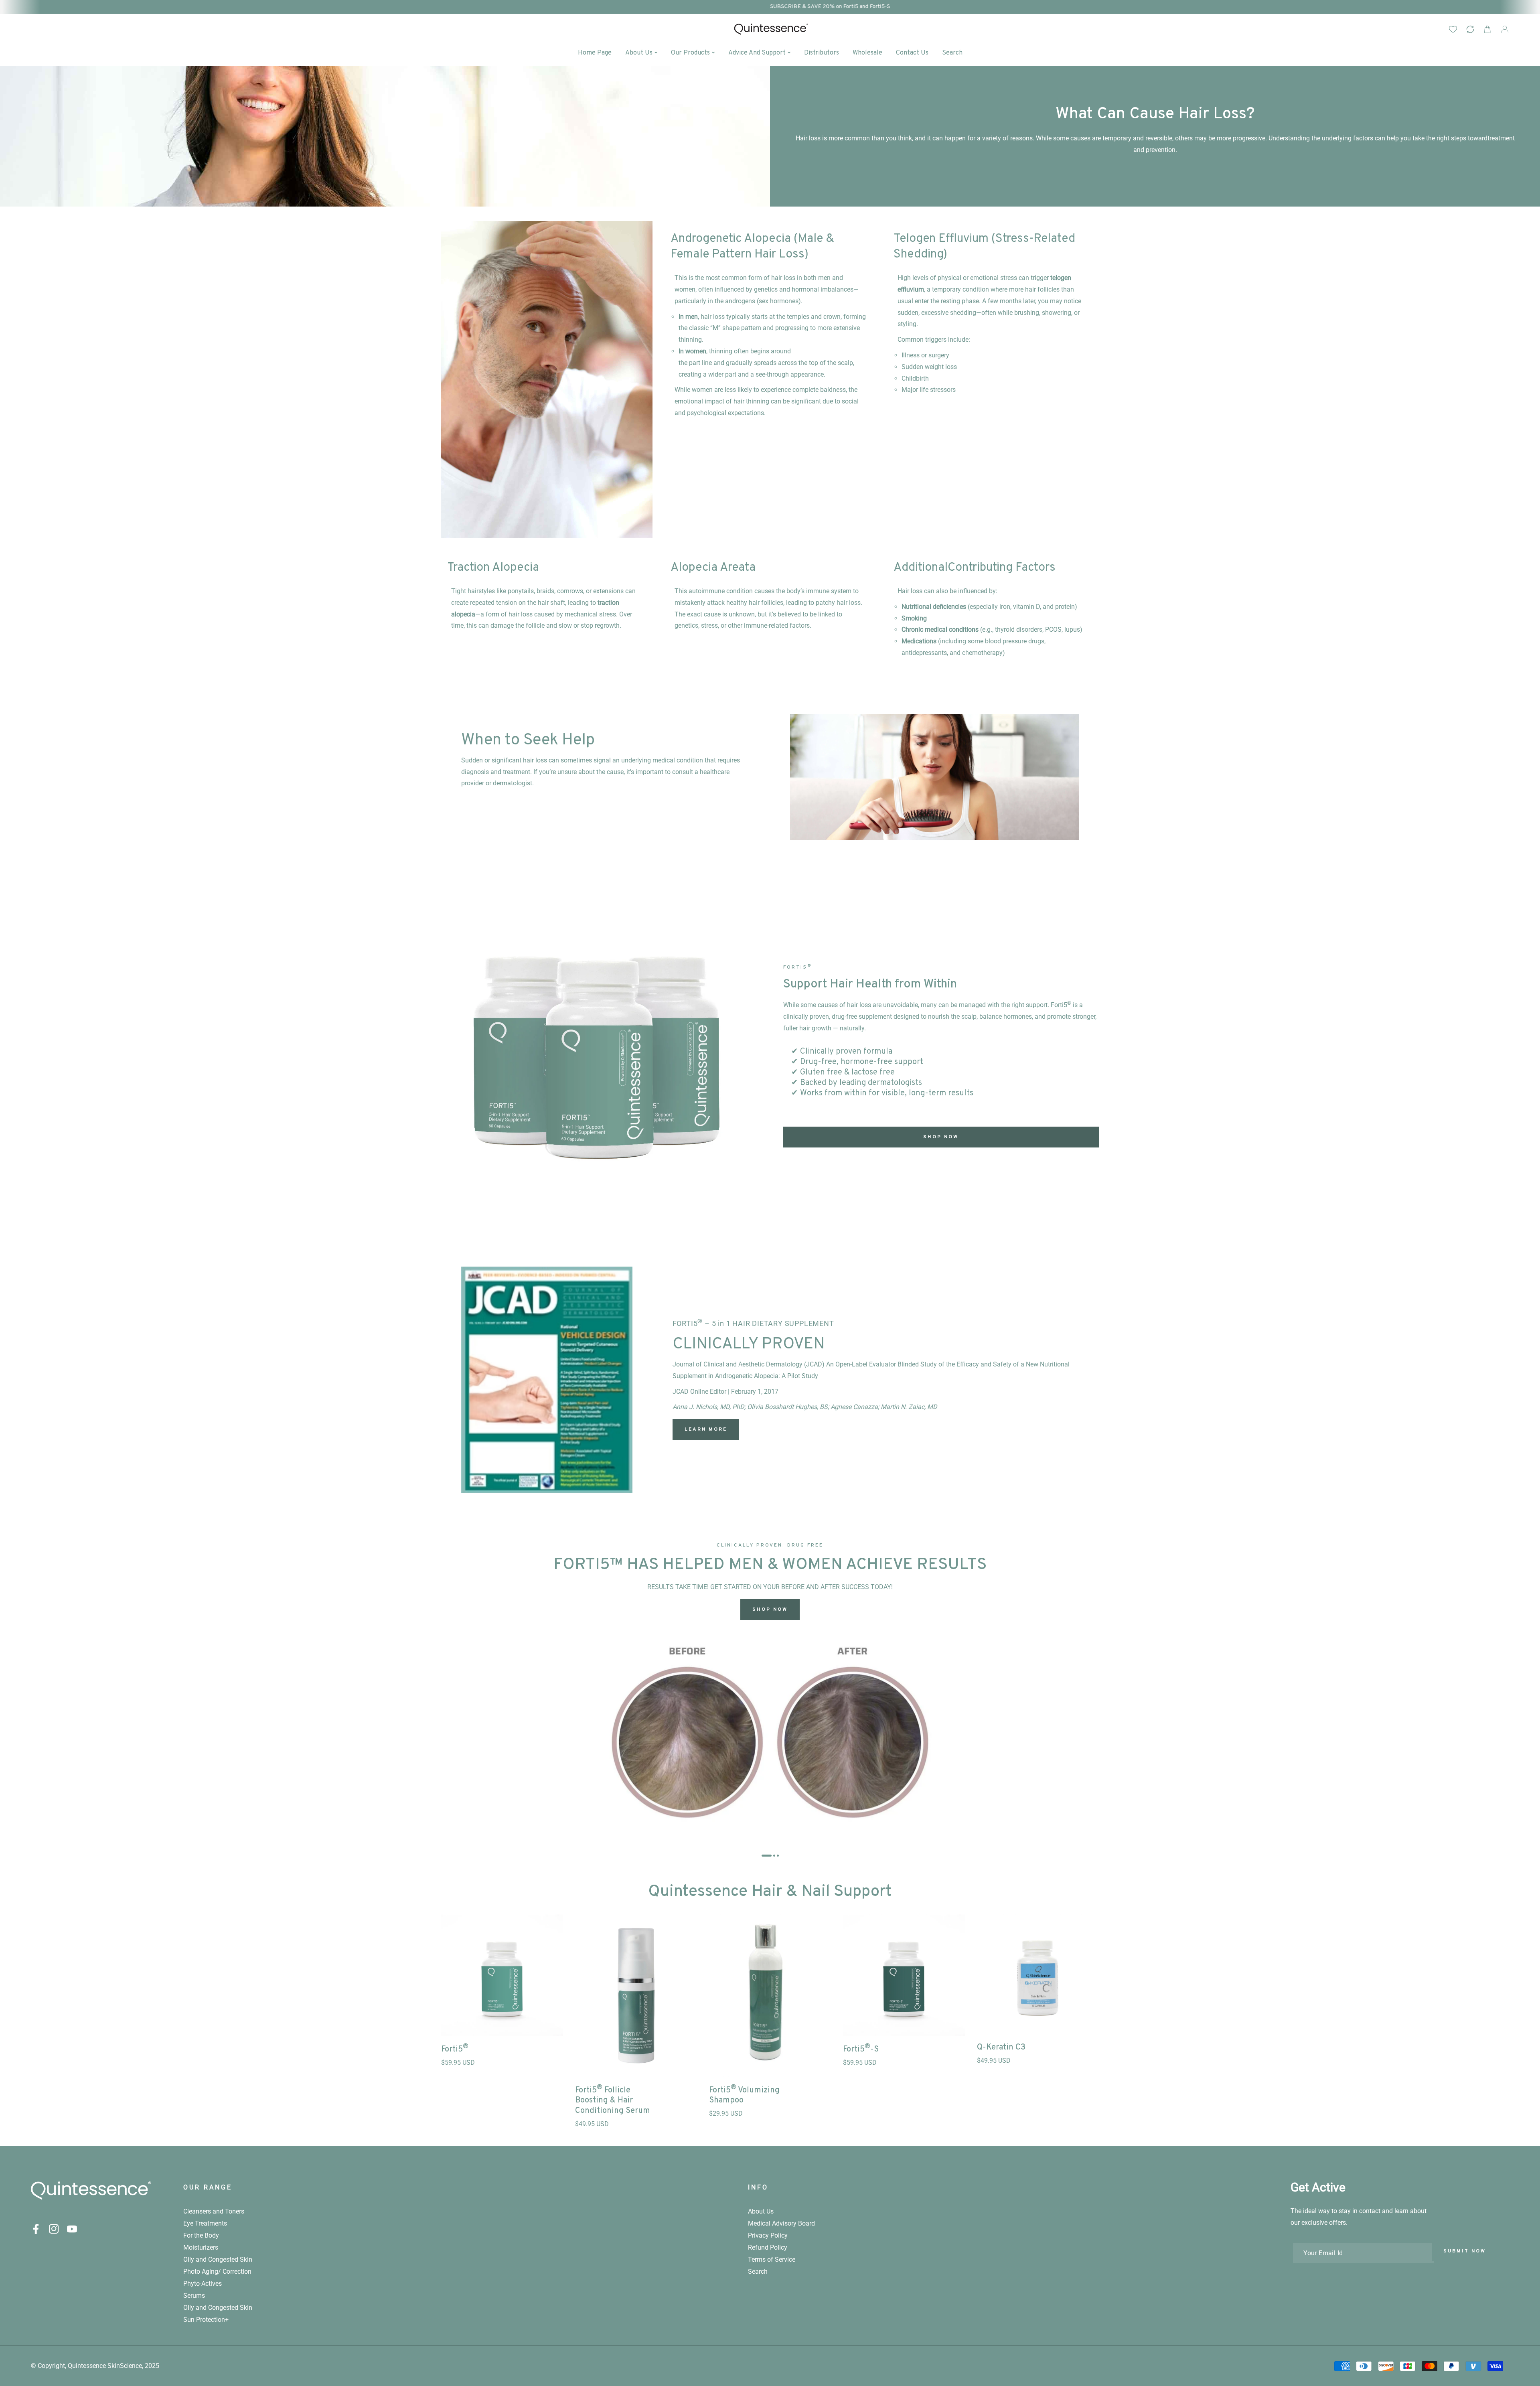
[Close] (1526, 2333)
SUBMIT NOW (1465, 2251)
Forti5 (455, 2048)
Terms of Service (772, 2259)
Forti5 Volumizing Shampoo (744, 2095)
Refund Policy (768, 2247)
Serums (194, 2296)
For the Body (201, 2235)
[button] (1487, 29)
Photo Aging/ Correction (217, 2271)
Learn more (706, 1429)
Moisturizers (201, 2247)
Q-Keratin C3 (1001, 2047)
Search (758, 2271)
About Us (761, 2211)
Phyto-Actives (203, 2284)
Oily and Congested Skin (218, 2259)
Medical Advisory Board (781, 2223)
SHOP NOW (941, 1137)
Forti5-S (861, 2048)
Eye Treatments (205, 2223)
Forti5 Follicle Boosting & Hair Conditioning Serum (613, 2100)
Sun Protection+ (206, 2320)
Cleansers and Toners (214, 2211)
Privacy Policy (768, 2235)
